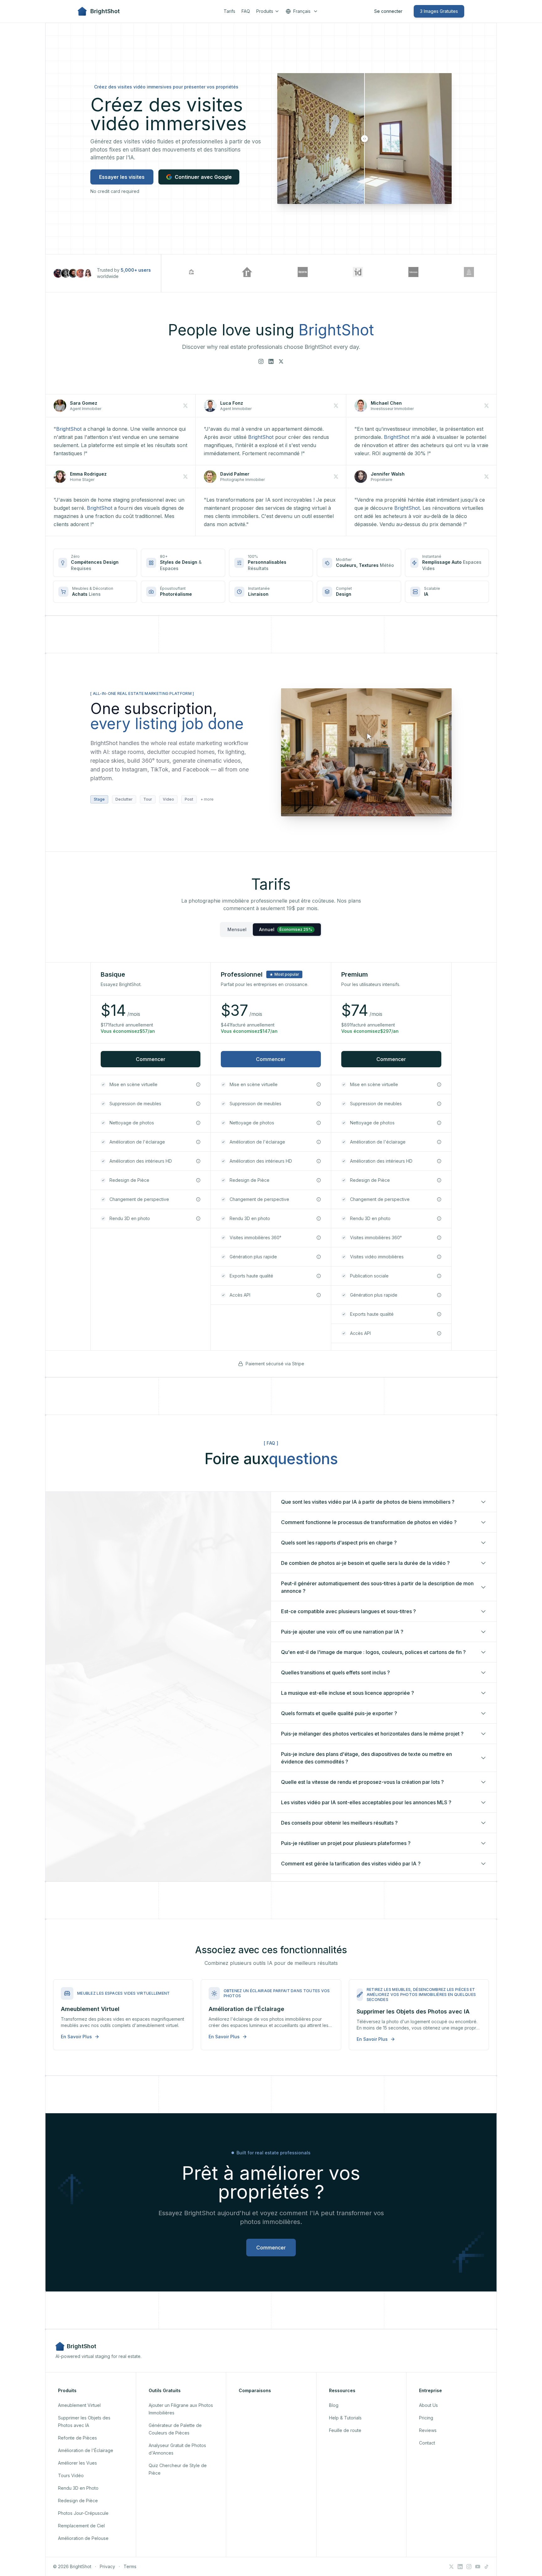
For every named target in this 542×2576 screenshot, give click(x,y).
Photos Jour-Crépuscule (83, 2513)
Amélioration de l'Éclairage (86, 2450)
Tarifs (229, 11)
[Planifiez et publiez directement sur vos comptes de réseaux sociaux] (439, 1276)
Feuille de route (345, 2430)
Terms (130, 2566)
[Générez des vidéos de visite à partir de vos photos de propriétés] (439, 1257)
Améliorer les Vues (77, 2463)
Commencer (151, 1059)
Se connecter (388, 11)
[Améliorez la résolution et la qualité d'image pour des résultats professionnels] (198, 1161)
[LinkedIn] (271, 361)
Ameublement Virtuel (79, 2405)
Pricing (426, 2418)
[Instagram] (261, 361)
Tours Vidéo (71, 2475)
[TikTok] (486, 2567)
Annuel (286, 929)
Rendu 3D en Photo (78, 2488)
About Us (428, 2405)
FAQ (246, 11)
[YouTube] (478, 2567)
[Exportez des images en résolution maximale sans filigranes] (319, 1276)
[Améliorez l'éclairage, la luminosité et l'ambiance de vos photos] (198, 1142)
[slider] (364, 139)
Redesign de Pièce (78, 2501)
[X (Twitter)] (281, 361)
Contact (427, 2443)
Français (302, 11)
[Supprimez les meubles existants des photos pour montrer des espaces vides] (198, 1104)
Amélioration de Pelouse (83, 2538)
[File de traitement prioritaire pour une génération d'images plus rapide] (319, 1257)
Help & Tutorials (345, 2418)
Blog (334, 2405)
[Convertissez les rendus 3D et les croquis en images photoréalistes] (198, 1219)
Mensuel (237, 929)
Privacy (107, 2566)
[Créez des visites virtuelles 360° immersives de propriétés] (319, 1238)
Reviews (428, 2430)
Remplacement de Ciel (81, 2526)
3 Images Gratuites (439, 11)
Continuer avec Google (203, 177)
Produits (265, 11)
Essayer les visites (122, 177)
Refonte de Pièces (77, 2438)
